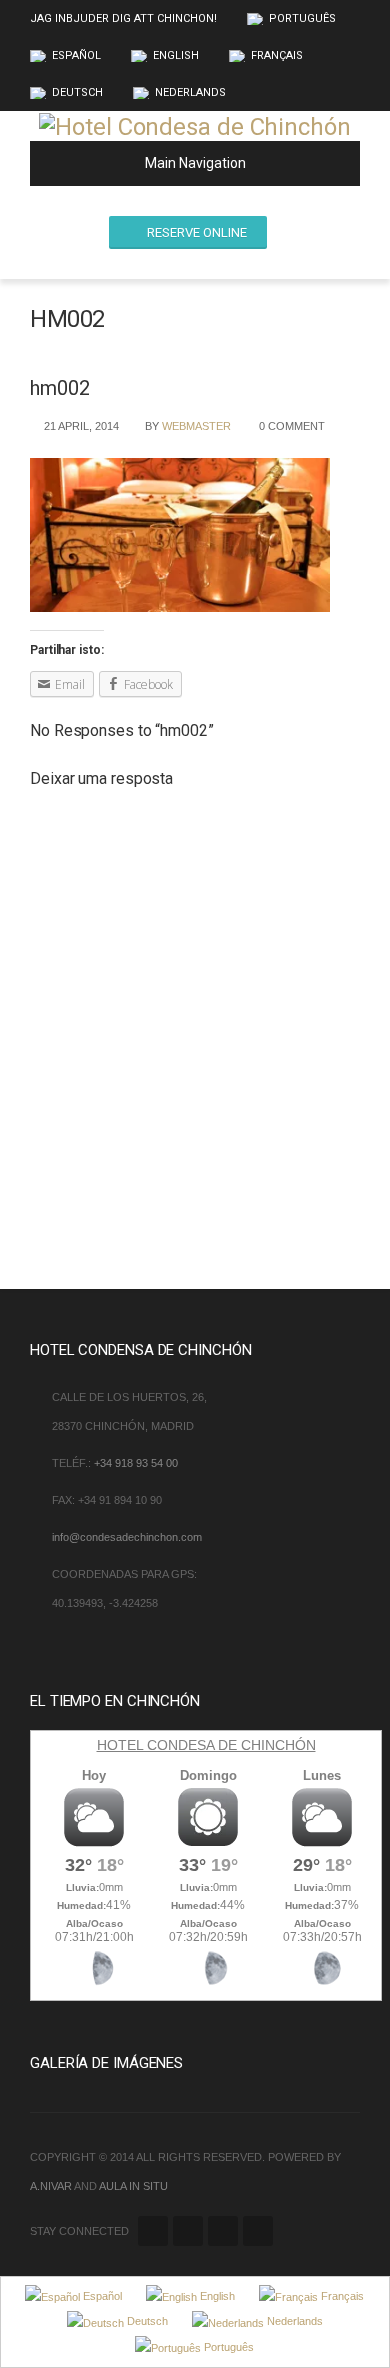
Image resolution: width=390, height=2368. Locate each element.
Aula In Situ (133, 2186)
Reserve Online (197, 232)
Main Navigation (195, 163)
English (176, 55)
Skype (258, 2231)
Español (76, 55)
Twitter (153, 2231)
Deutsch (77, 92)
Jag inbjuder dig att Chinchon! (123, 18)
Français (277, 55)
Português (302, 18)
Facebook (188, 2231)
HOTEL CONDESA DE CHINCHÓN (206, 1745)
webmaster (196, 426)
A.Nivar (51, 2186)
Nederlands (190, 92)
